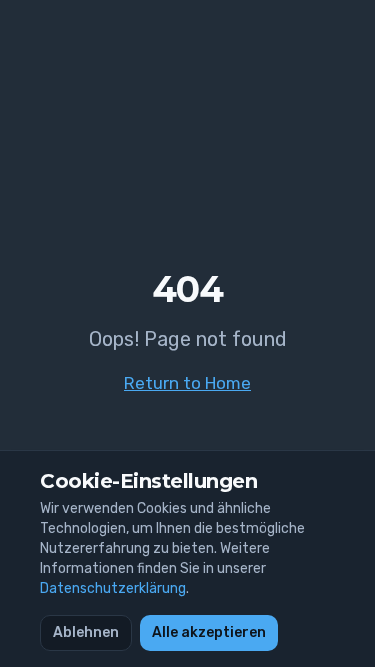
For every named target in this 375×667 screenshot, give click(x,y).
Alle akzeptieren (209, 632)
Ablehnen (86, 632)
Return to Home (187, 383)
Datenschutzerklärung (113, 588)
